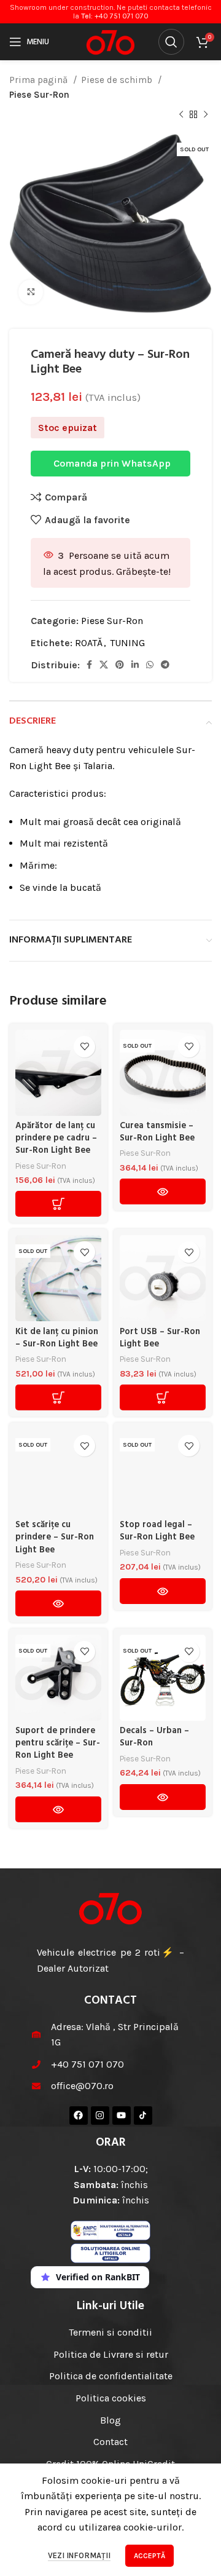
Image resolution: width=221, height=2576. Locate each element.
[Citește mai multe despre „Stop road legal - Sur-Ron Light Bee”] (163, 1591)
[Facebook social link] (89, 665)
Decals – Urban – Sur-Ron (154, 1737)
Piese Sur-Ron (39, 95)
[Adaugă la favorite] (84, 1047)
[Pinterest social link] (120, 665)
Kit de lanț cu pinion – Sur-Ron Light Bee (57, 1338)
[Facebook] (79, 2116)
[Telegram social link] (165, 665)
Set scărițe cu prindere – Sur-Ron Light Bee (55, 1537)
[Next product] (206, 115)
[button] (58, 1204)
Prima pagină (40, 80)
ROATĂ (89, 643)
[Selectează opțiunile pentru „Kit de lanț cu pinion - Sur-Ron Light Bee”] (58, 1397)
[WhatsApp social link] (150, 665)
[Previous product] (181, 115)
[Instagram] (100, 2116)
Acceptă (149, 2556)
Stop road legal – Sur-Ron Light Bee (157, 1531)
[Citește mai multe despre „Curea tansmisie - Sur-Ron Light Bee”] (163, 1191)
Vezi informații (79, 2555)
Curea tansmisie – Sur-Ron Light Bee (157, 1132)
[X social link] (104, 665)
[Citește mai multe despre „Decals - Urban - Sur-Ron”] (163, 1797)
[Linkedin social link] (135, 665)
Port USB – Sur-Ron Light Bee (160, 1338)
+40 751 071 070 (122, 16)
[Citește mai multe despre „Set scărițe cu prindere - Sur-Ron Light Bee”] (58, 1603)
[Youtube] (122, 2116)
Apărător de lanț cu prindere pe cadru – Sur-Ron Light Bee (56, 1138)
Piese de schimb (118, 80)
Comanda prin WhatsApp (112, 463)
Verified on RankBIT (98, 2277)
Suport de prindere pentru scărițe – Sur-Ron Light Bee (58, 1743)
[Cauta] (171, 42)
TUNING (127, 643)
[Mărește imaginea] (31, 292)
